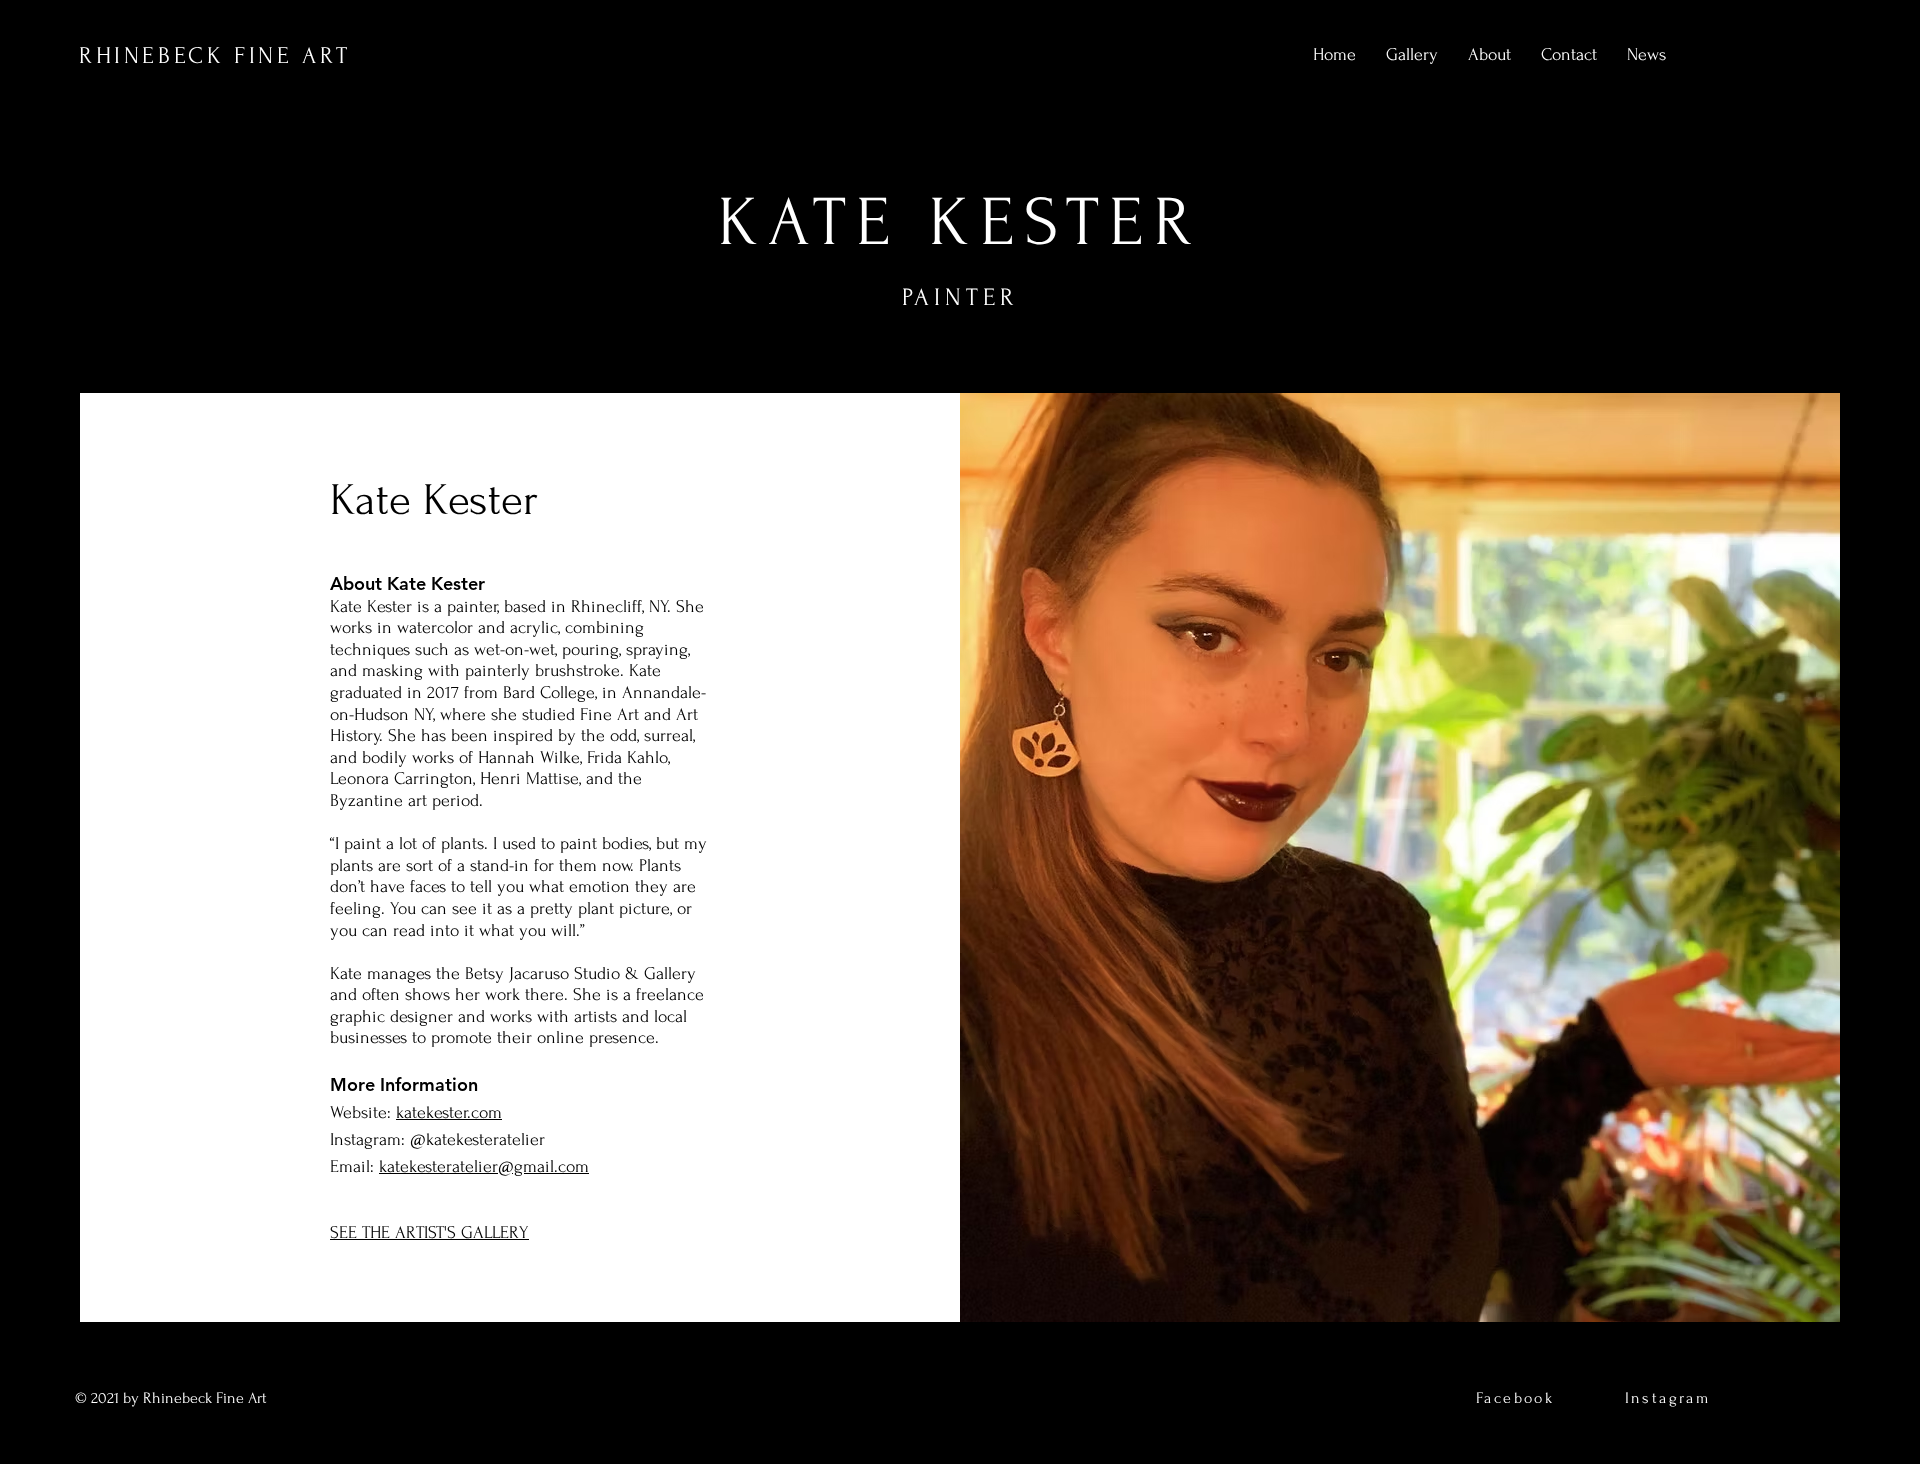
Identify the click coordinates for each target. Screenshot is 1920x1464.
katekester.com (449, 1112)
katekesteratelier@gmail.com (484, 1166)
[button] (1412, 55)
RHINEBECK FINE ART (215, 55)
